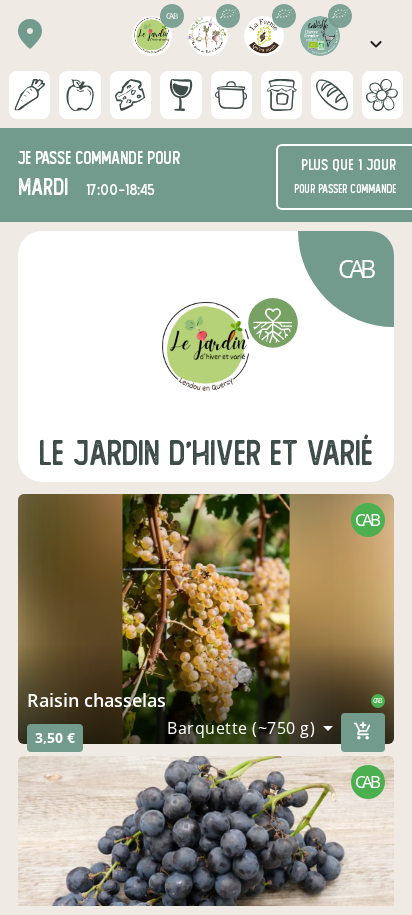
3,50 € (55, 737)
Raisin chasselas (96, 700)
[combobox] (250, 728)
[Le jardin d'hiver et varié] (206, 348)
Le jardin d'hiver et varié (206, 453)
